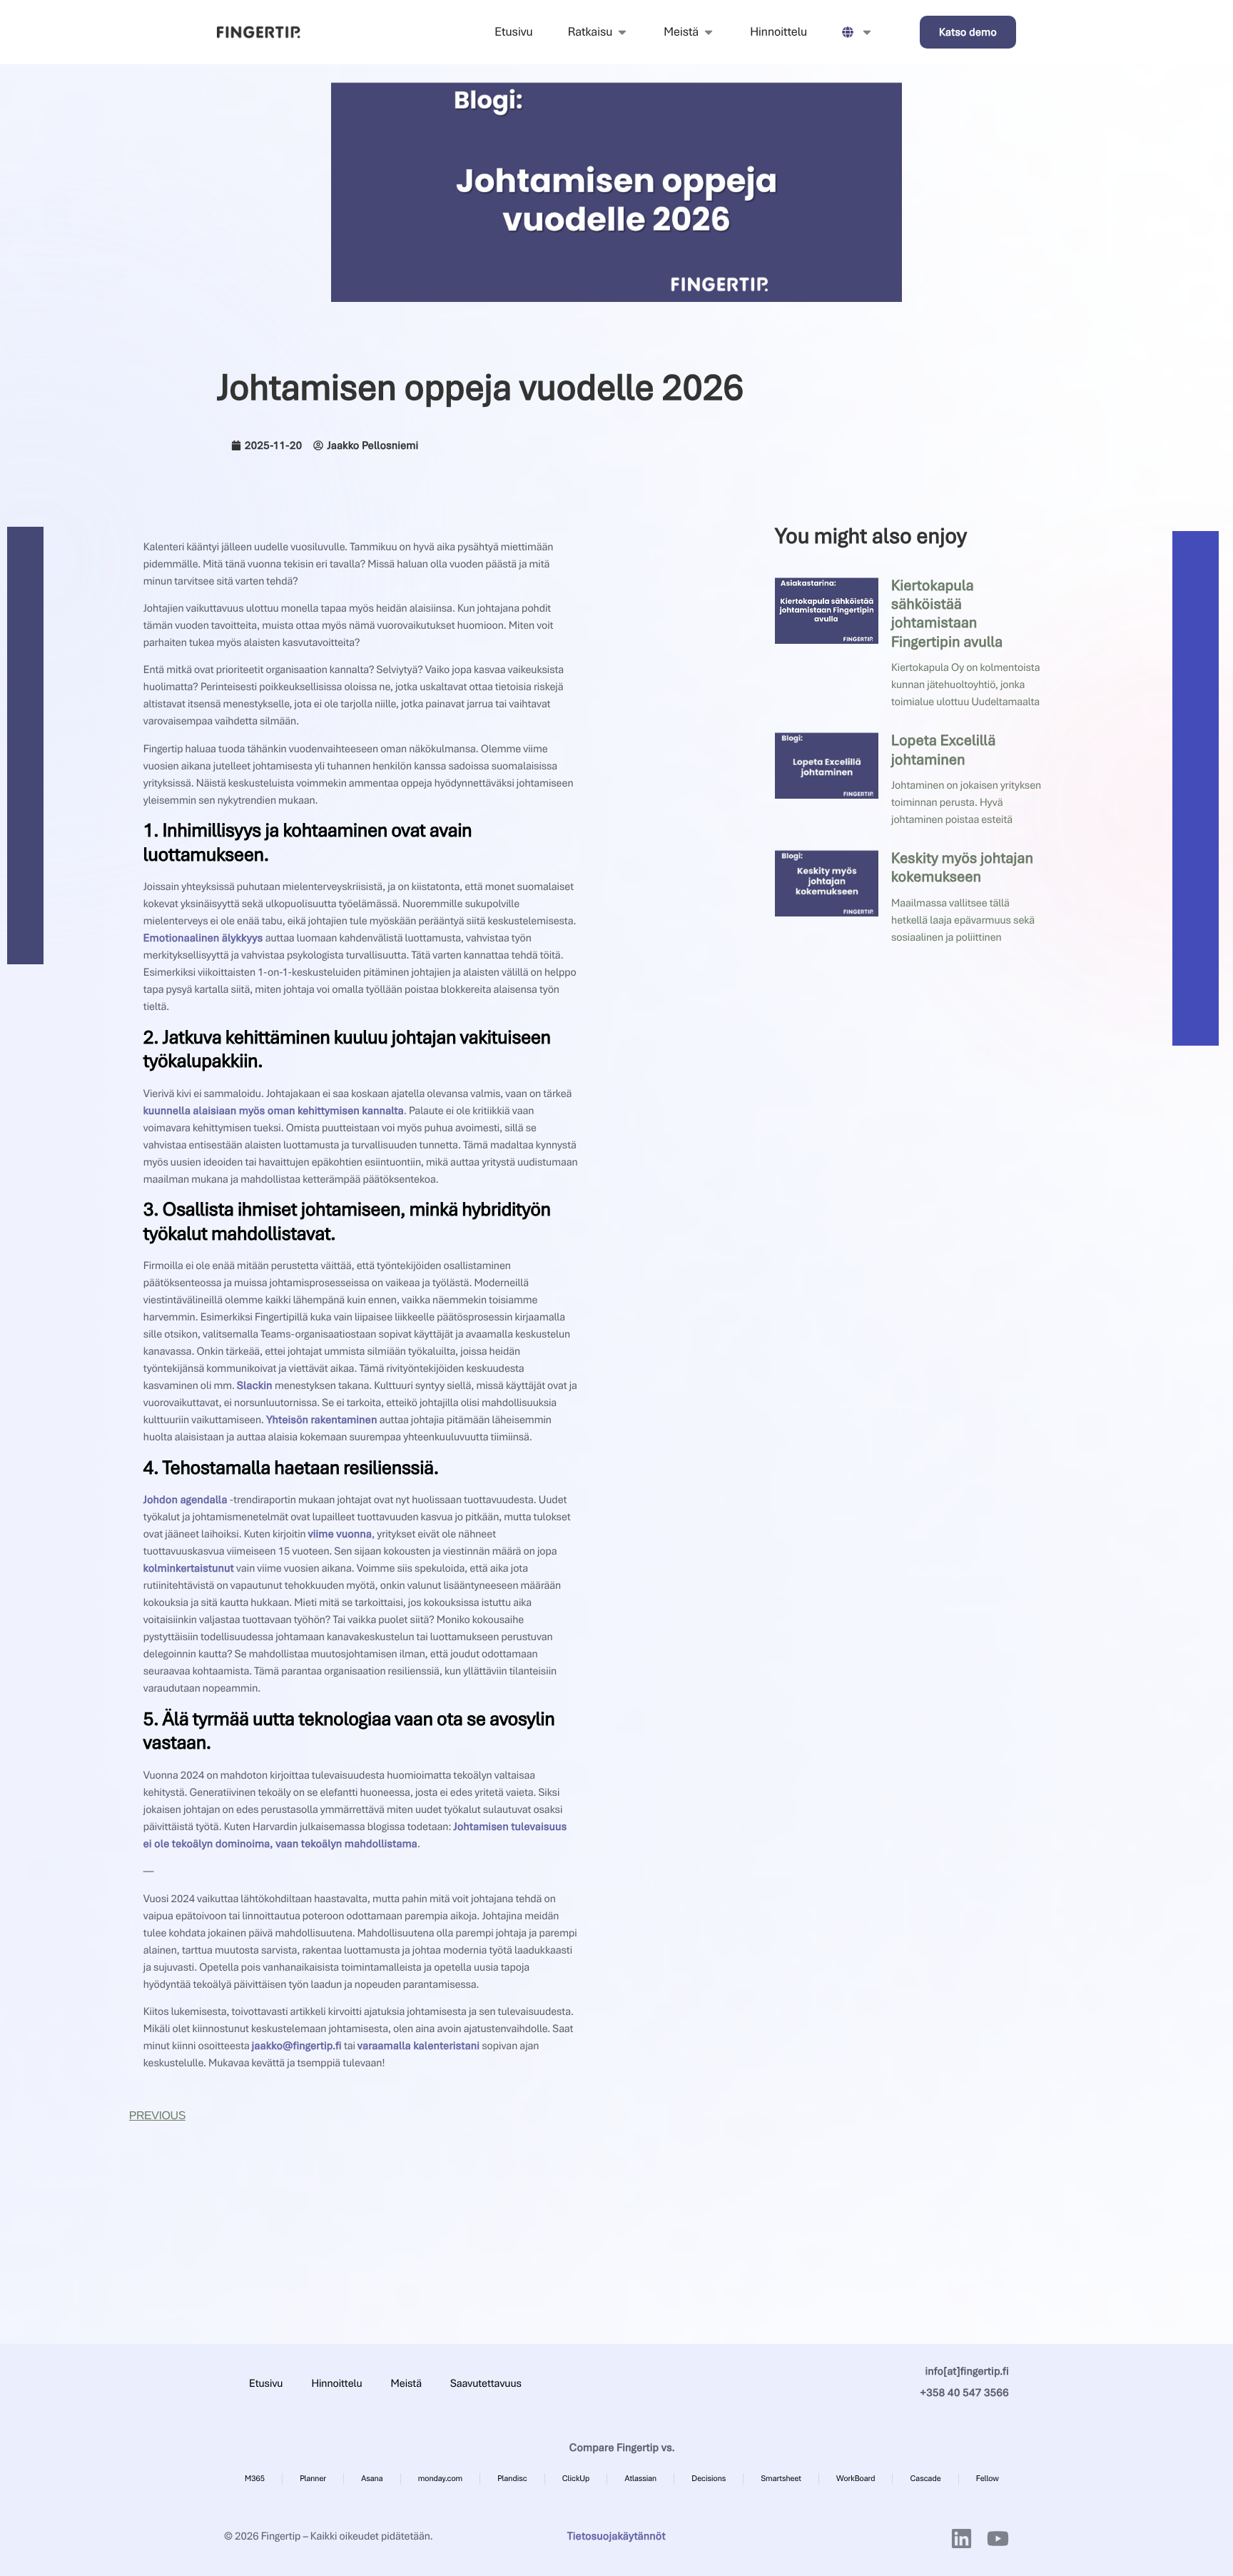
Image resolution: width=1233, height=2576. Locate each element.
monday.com (440, 2479)
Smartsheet (782, 2479)
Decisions (709, 2479)
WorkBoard (856, 2479)
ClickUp (576, 2479)
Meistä (406, 2383)
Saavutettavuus (486, 2383)
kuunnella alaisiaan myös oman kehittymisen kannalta (274, 1111)
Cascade (925, 2479)
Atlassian (640, 2479)
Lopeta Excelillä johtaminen (944, 750)
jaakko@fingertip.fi (297, 2046)
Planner (313, 2479)
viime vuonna (340, 1534)
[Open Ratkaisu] (622, 32)
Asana (372, 2479)
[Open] (867, 32)
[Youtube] (998, 2539)
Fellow (988, 2479)
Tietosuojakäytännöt (616, 2536)
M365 (255, 2479)
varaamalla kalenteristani (418, 2046)
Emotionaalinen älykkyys (203, 938)
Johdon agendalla (186, 1500)
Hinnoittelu (336, 2383)
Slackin (255, 1385)
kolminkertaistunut (189, 1568)
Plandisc (512, 2479)
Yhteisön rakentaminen (322, 1420)
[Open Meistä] (709, 32)
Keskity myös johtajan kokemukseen (962, 868)
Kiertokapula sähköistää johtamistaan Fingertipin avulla (948, 614)
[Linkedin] (961, 2539)
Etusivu (266, 2383)
